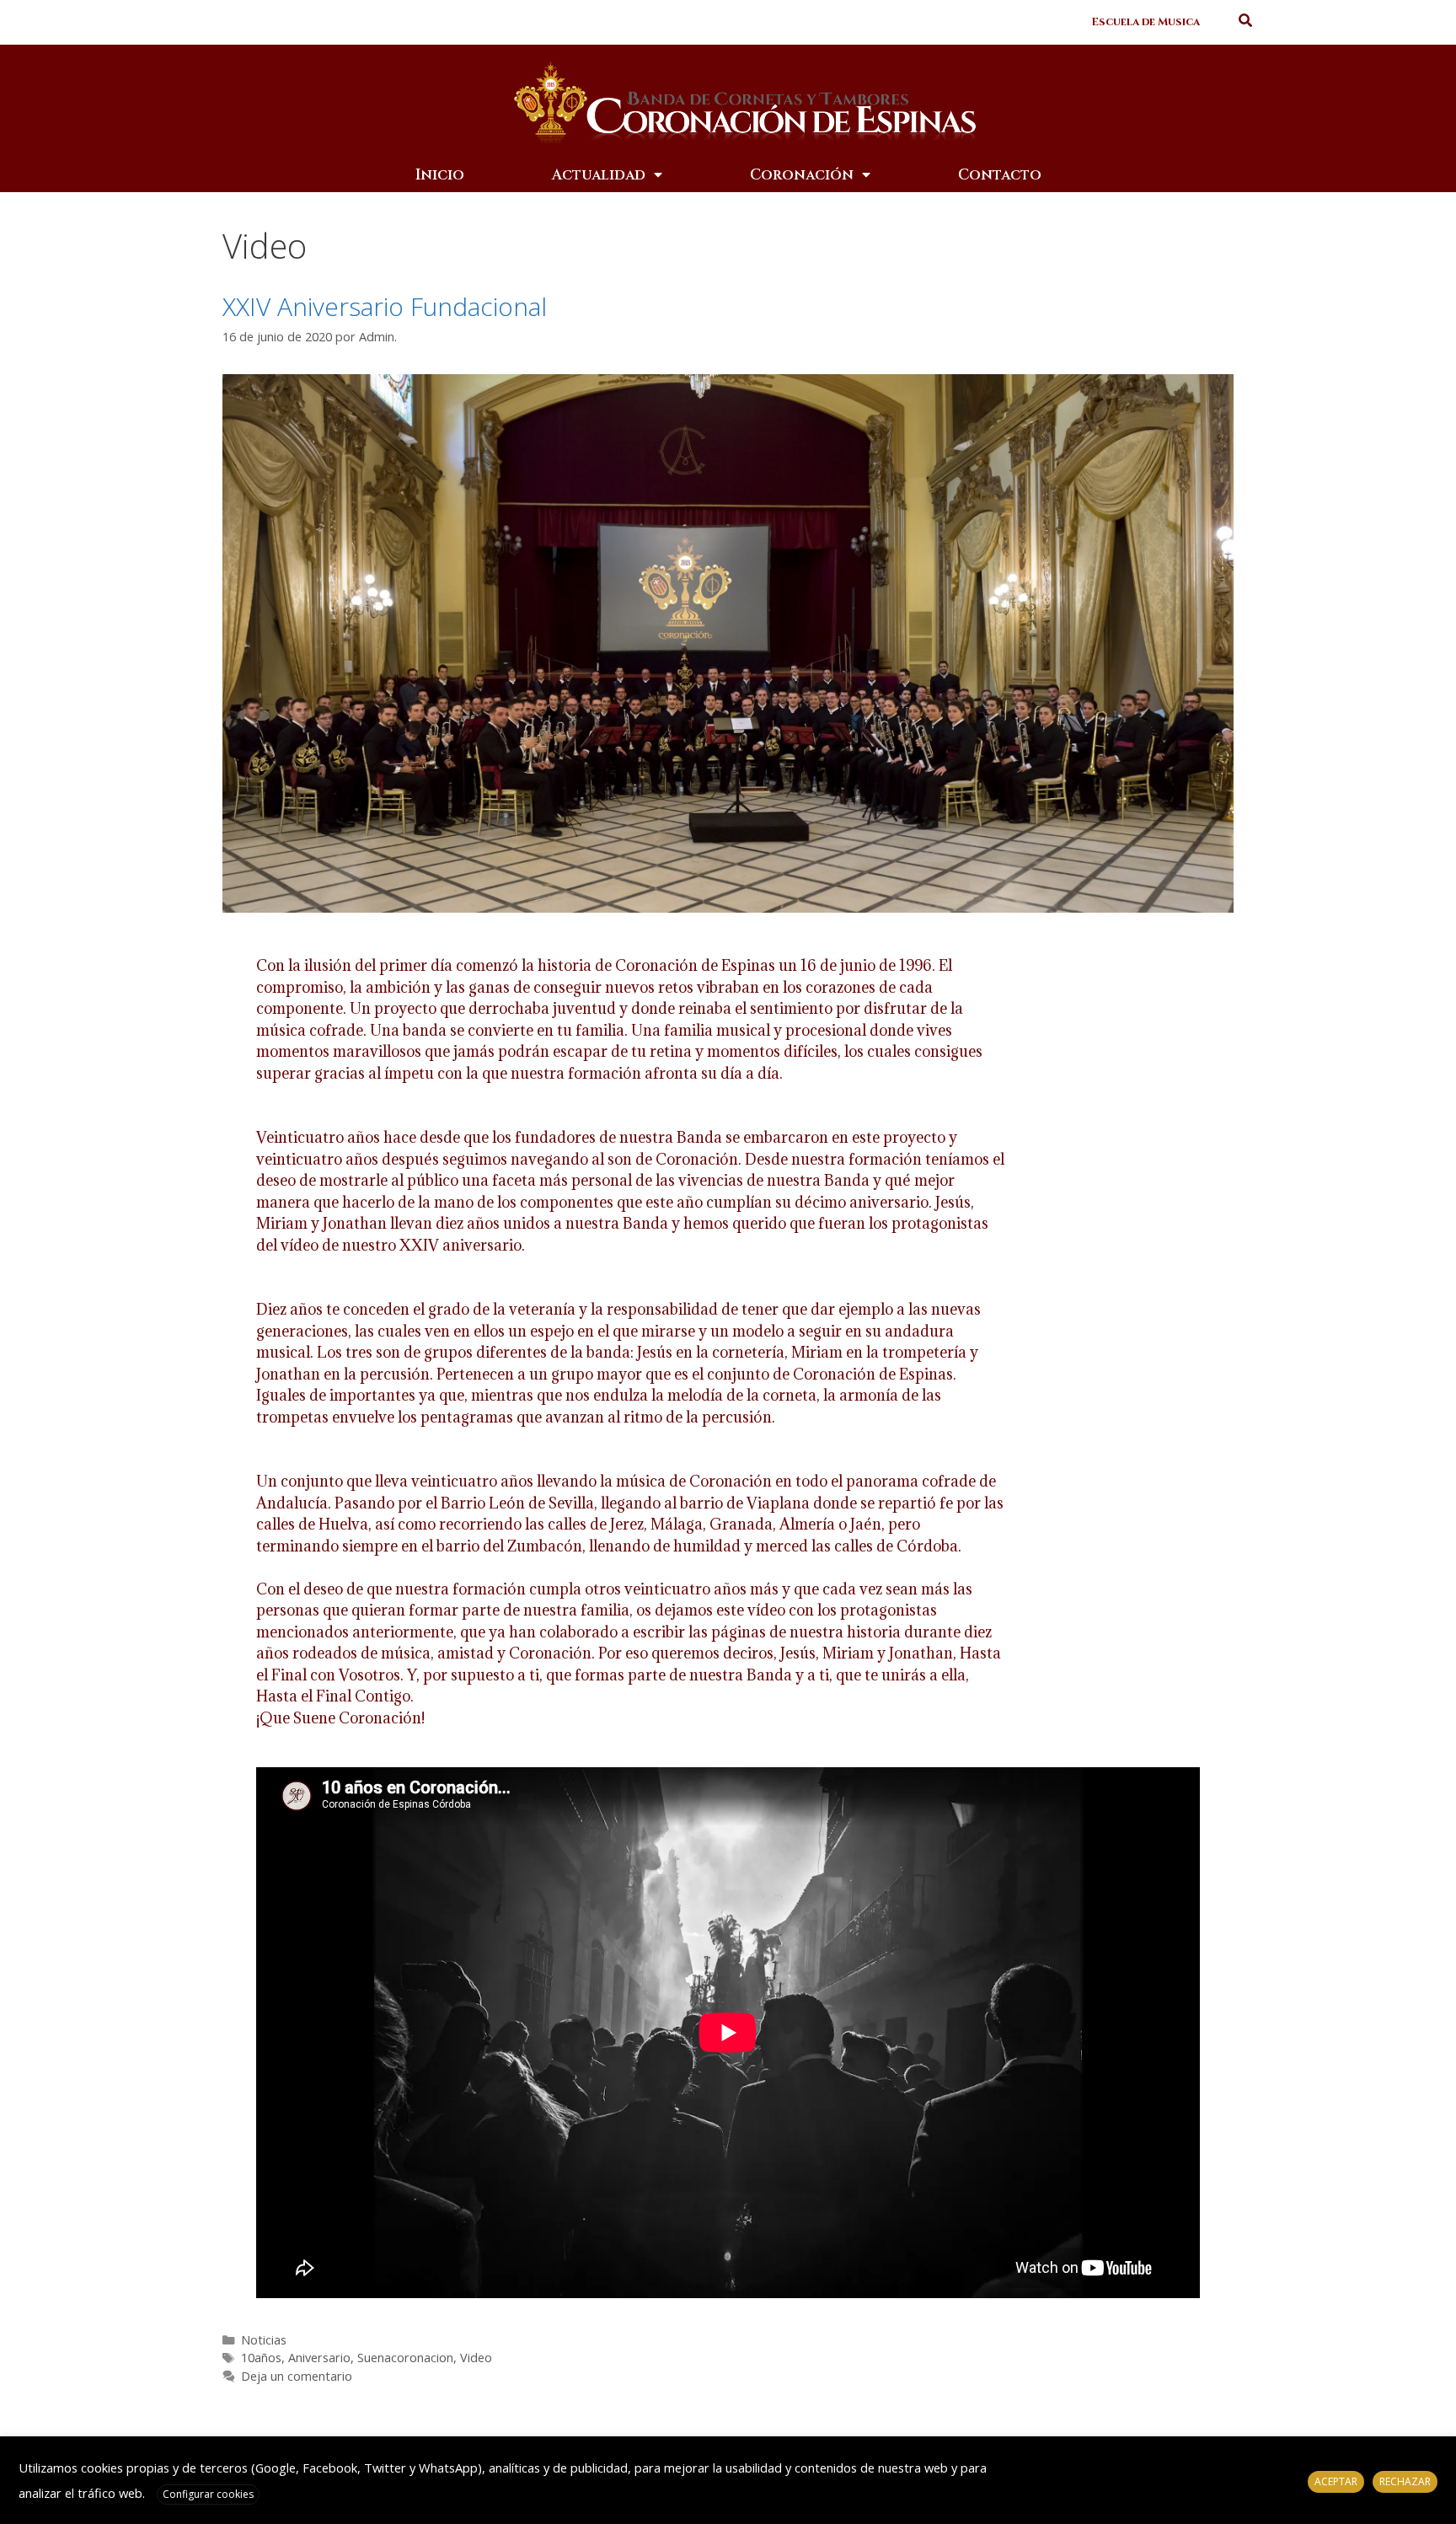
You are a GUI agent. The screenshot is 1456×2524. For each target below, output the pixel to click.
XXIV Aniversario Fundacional (385, 306)
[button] (1146, 22)
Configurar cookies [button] (208, 2494)
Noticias (264, 2340)
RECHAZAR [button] (1405, 2481)
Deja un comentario (297, 2376)
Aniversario (319, 2358)
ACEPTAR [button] (1336, 2481)
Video (476, 2358)
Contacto (1000, 175)
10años (261, 2358)
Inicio (440, 175)
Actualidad (599, 175)
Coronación (802, 175)
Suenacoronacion (405, 2358)
